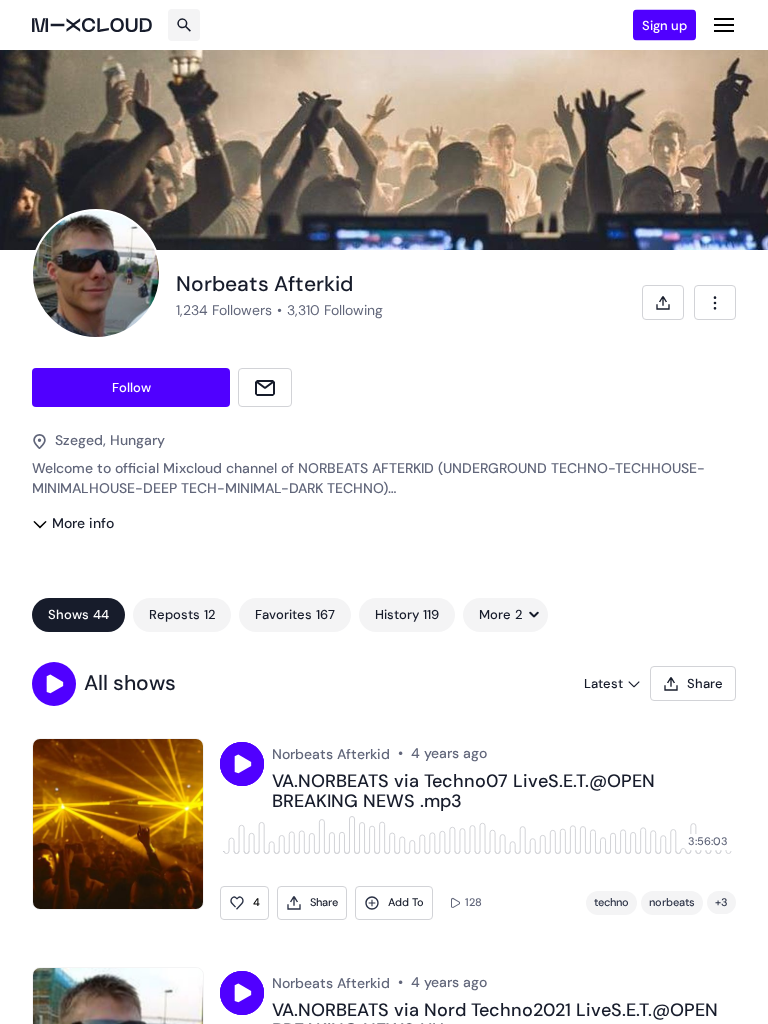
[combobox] (715, 302)
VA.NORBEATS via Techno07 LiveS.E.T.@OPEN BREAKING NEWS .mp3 (463, 792)
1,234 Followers (224, 310)
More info (83, 523)
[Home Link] (92, 25)
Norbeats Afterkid (331, 754)
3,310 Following (335, 310)
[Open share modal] (663, 302)
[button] (54, 684)
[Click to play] (242, 764)
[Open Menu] (724, 25)
